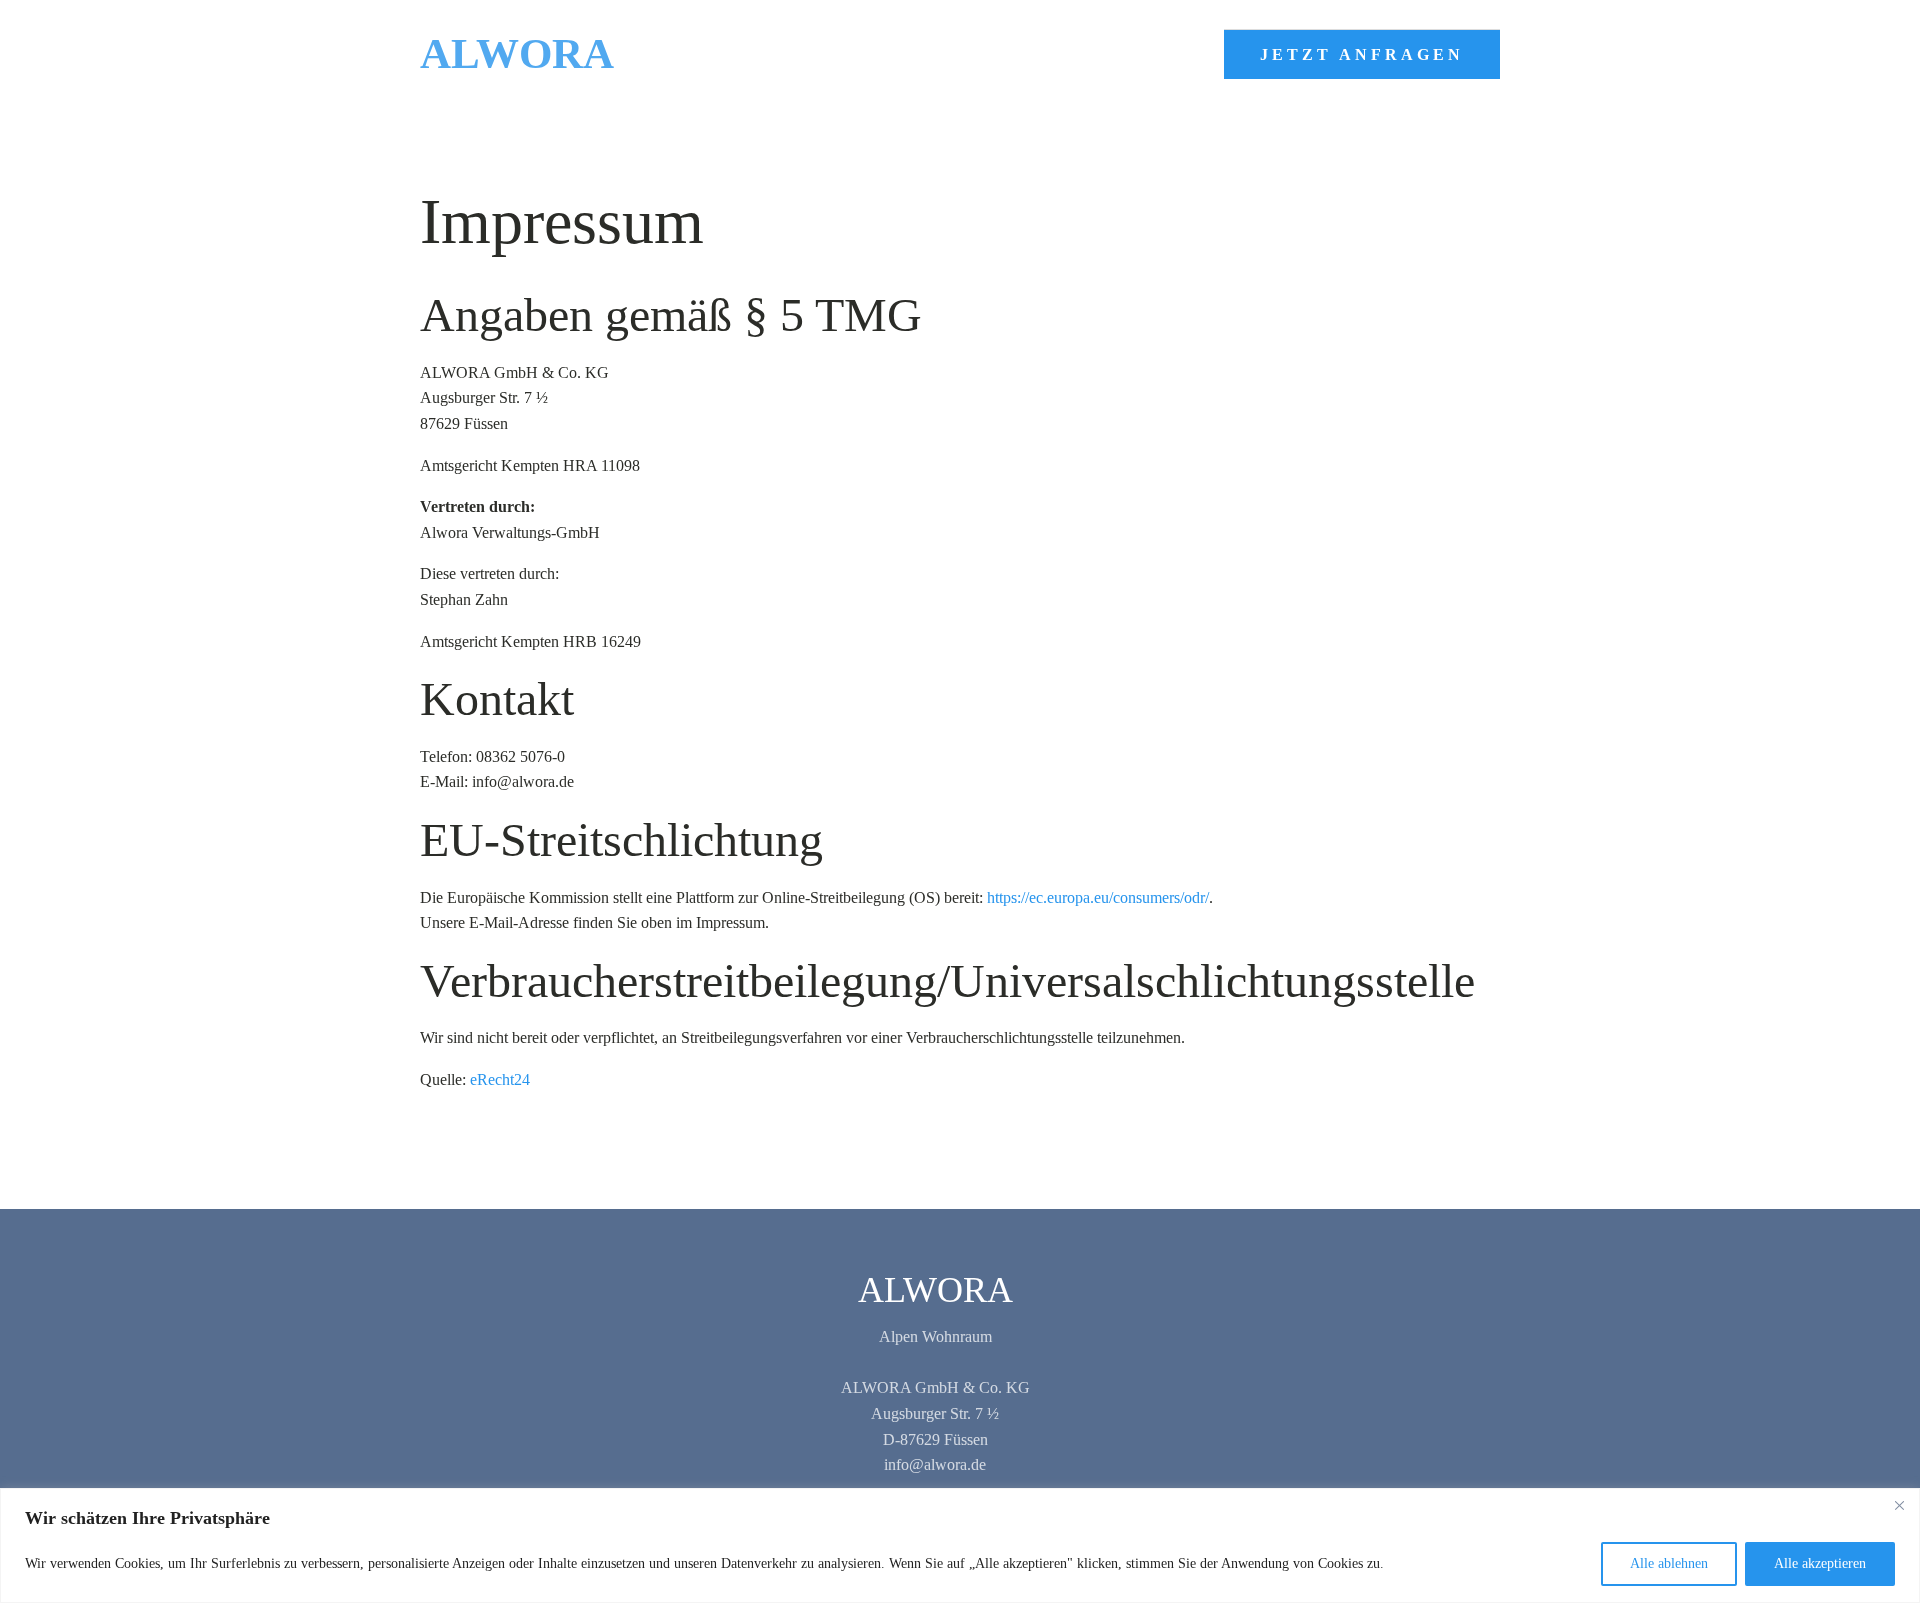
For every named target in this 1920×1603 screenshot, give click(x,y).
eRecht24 (500, 1079)
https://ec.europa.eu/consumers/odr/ (1098, 897)
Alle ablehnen (1669, 1563)
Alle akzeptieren (1820, 1563)
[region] (960, 1545)
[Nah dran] (1899, 1505)
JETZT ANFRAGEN (1362, 54)
